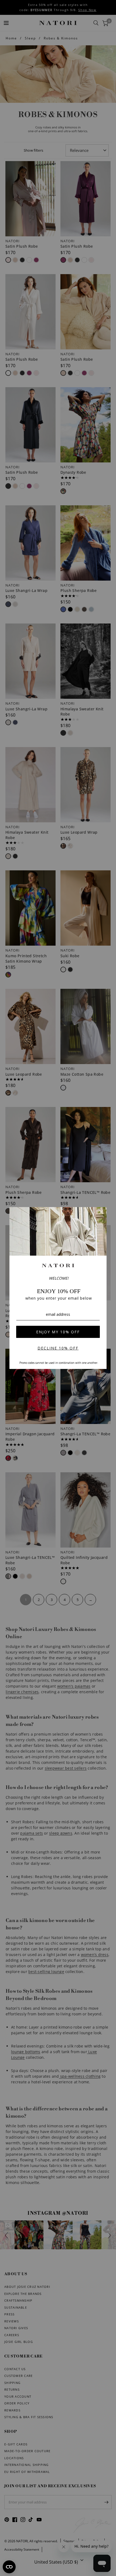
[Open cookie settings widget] (9, 2567)
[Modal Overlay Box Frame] (58, 1288)
